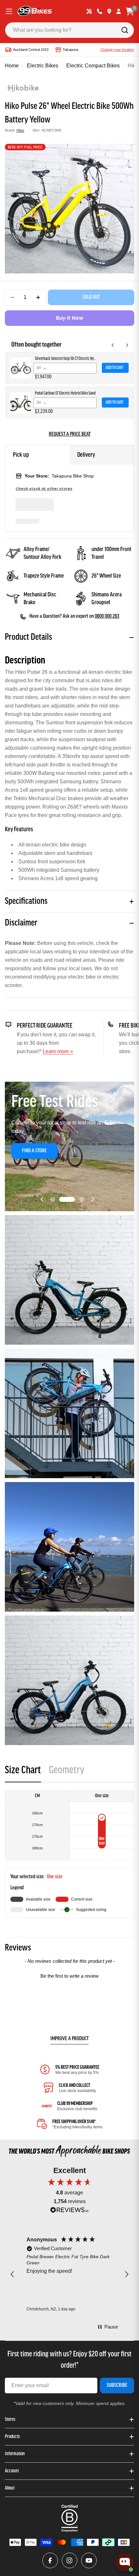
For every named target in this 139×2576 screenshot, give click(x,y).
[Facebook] (50, 2560)
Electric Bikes (43, 66)
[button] (53, 1199)
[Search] (125, 30)
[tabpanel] (69, 1854)
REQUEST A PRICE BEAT (70, 434)
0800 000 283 (107, 616)
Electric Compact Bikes (93, 66)
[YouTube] (89, 2560)
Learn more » (58, 1051)
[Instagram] (69, 2560)
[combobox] (69, 30)
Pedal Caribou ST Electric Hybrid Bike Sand (65, 393)
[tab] (23, 1772)
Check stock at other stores (44, 489)
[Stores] (109, 11)
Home (12, 66)
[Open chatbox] (125, 2562)
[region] (69, 2275)
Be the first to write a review (69, 1976)
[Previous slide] (42, 1199)
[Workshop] (89, 11)
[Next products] (127, 345)
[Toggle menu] (9, 11)
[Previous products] (113, 345)
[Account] (119, 11)
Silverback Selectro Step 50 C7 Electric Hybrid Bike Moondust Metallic (66, 359)
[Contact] (100, 11)
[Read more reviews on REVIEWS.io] (69, 2211)
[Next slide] (92, 1199)
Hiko (20, 130)
